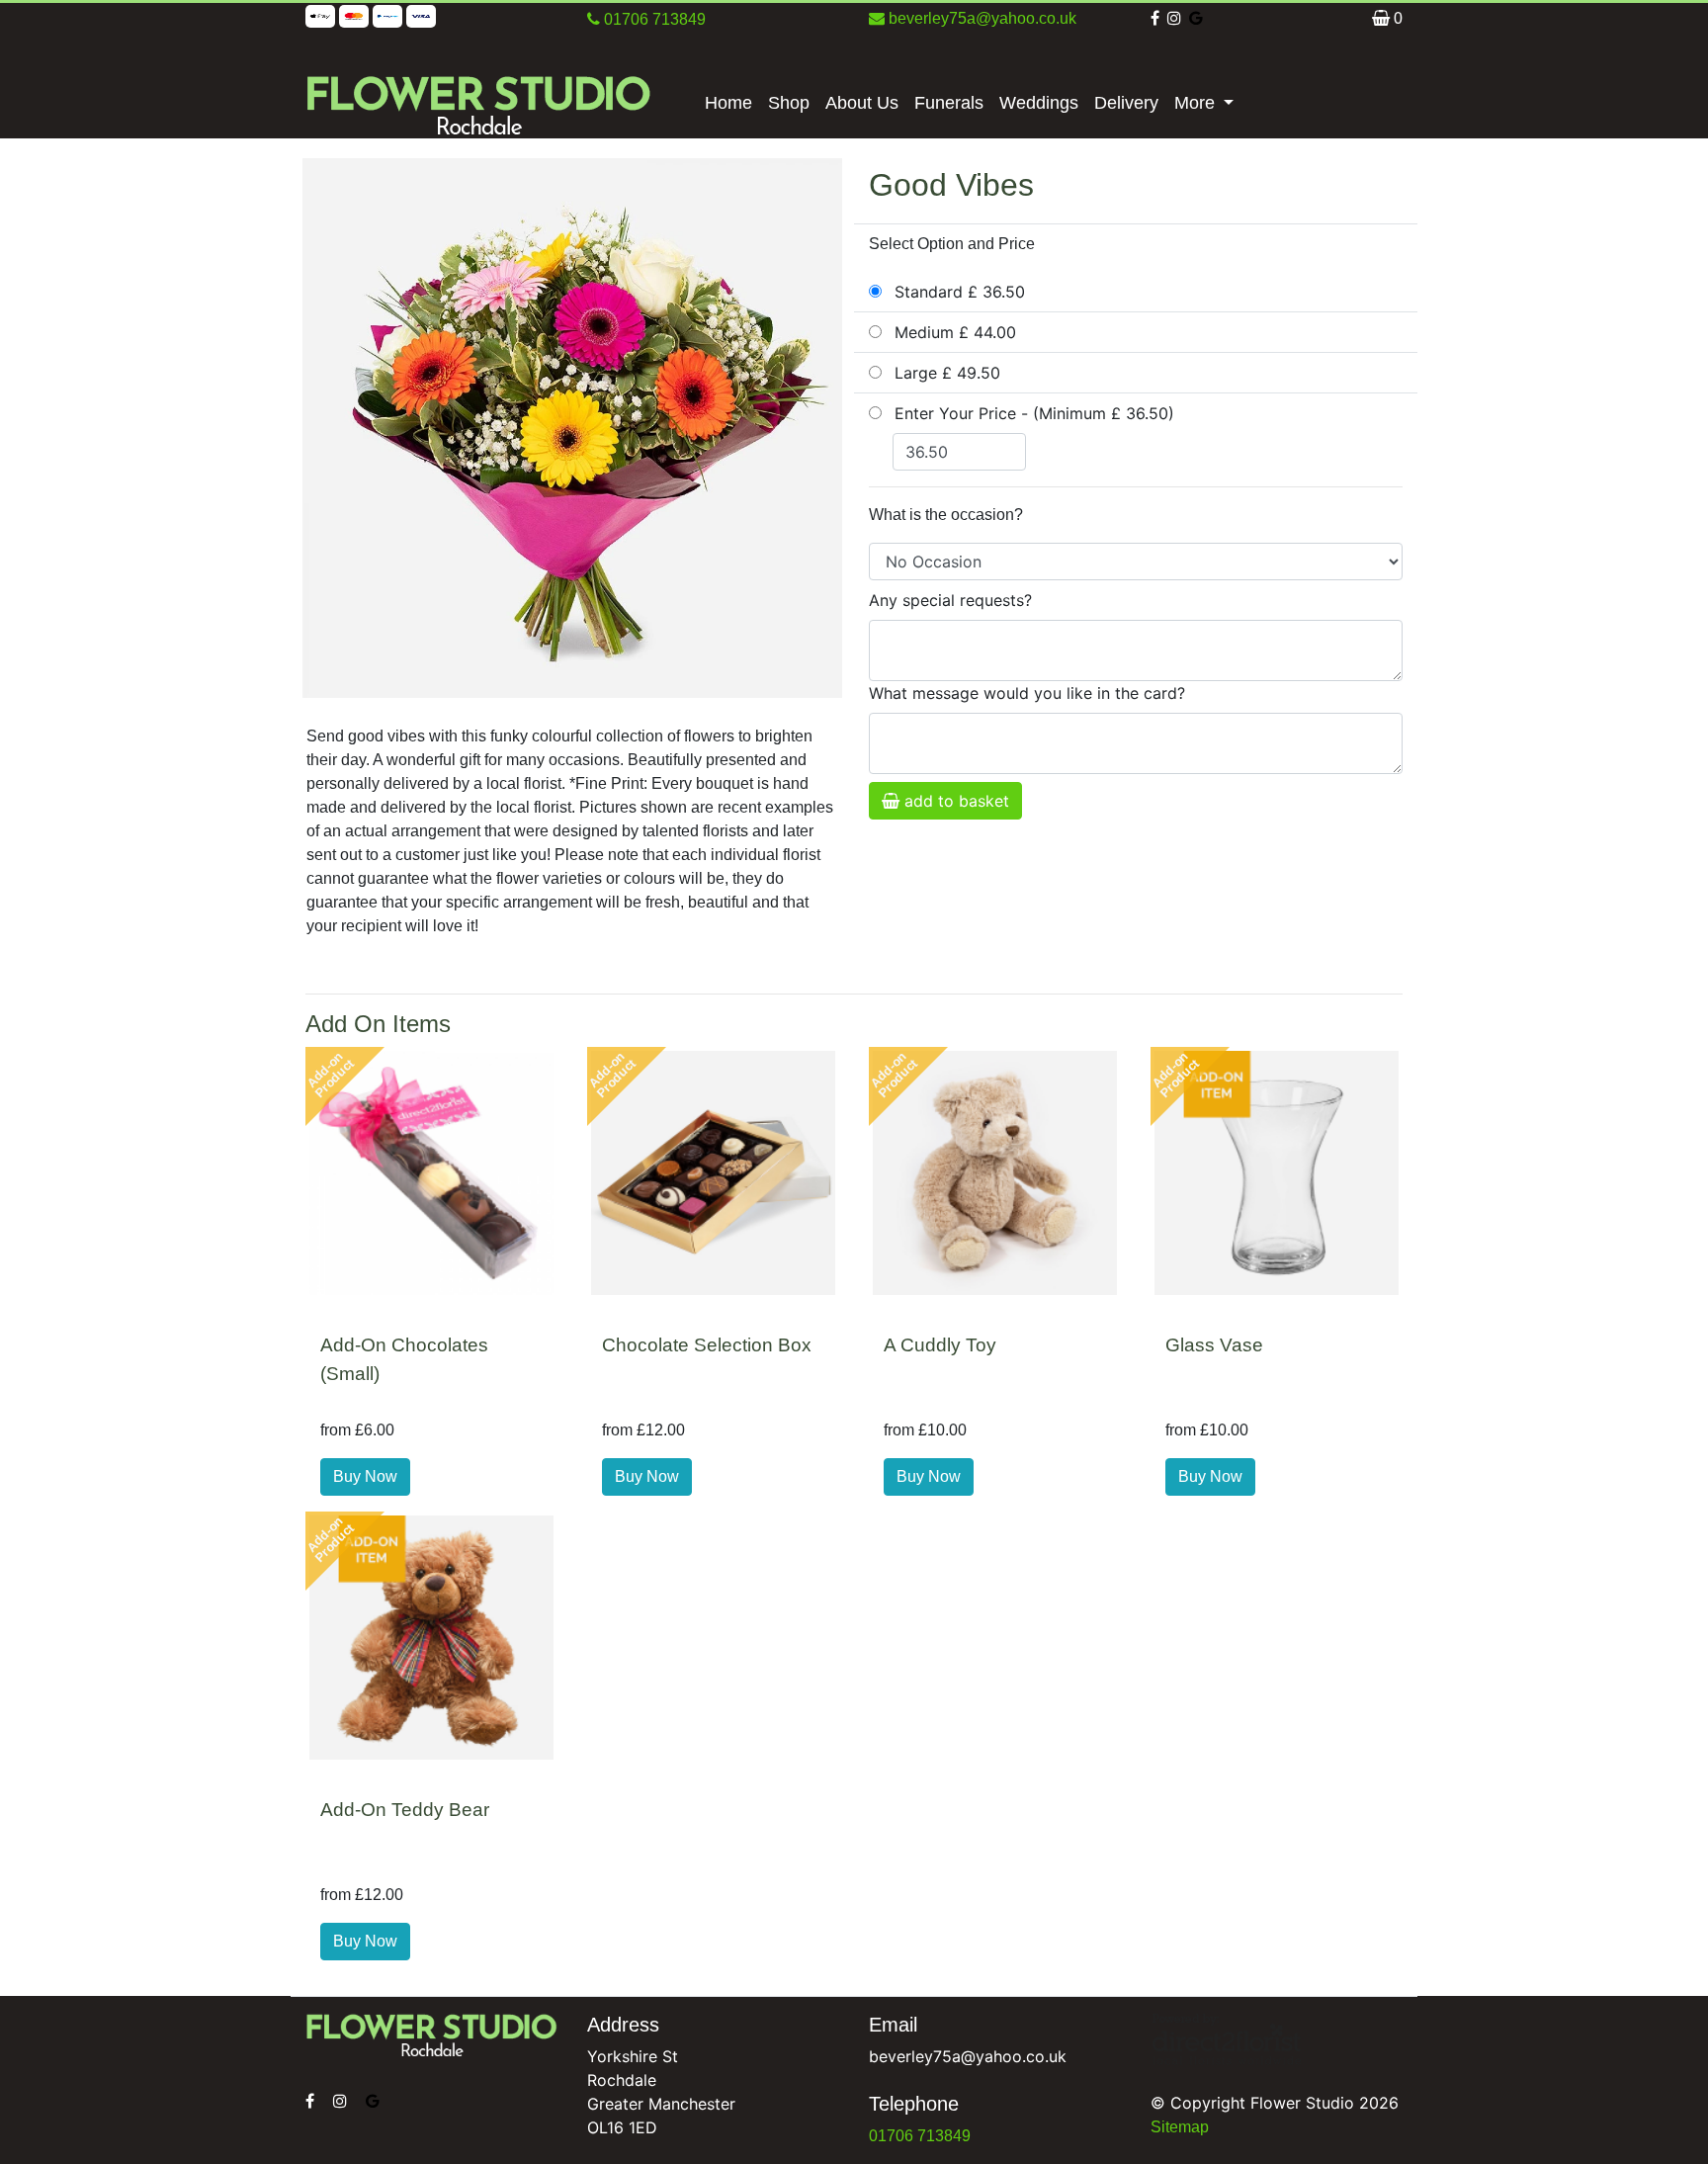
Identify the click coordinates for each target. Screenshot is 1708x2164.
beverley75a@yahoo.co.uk (981, 18)
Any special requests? (950, 600)
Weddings (1039, 103)
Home (728, 103)
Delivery (1126, 103)
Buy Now (365, 1476)
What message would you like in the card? (1027, 693)
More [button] (1197, 103)
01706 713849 (920, 2136)
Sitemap (1180, 2127)
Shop (789, 103)
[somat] (312, 2101)
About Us (862, 103)
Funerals (949, 103)
